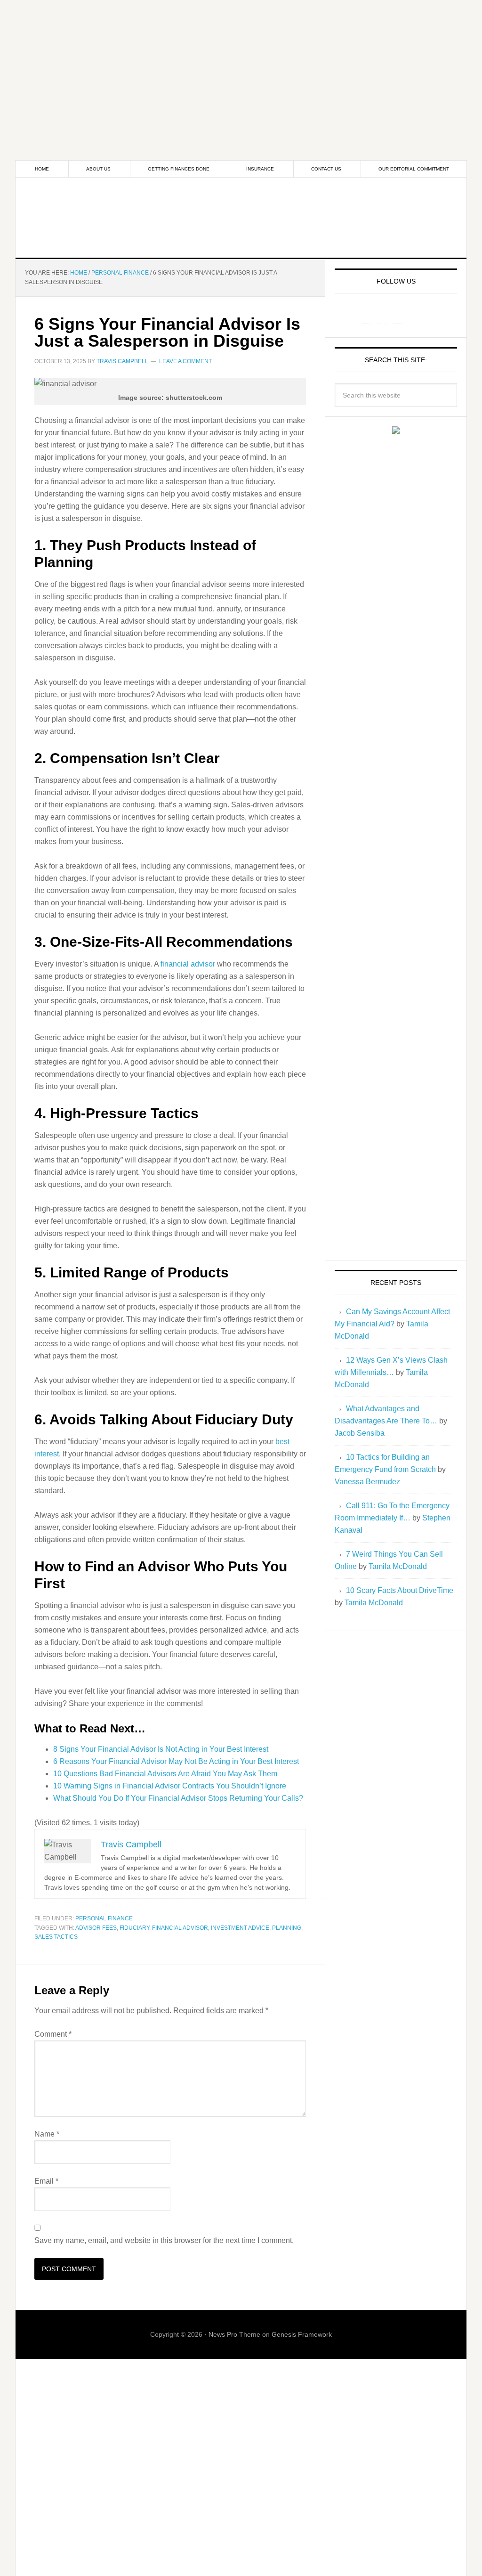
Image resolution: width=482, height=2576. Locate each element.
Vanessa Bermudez (367, 1482)
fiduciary (134, 1928)
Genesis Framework (302, 2334)
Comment (53, 2034)
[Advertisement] (241, 66)
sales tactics (56, 1937)
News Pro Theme (234, 2334)
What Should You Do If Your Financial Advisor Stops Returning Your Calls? (178, 1798)
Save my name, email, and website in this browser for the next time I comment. (164, 2240)
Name (47, 2134)
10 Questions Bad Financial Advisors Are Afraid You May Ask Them (165, 1774)
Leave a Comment (185, 361)
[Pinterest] (394, 314)
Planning (287, 1928)
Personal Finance (104, 1918)
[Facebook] (371, 314)
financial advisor (188, 964)
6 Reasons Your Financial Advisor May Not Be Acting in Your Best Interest (176, 1761)
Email (46, 2181)
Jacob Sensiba (360, 1433)
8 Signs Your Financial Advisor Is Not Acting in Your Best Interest (161, 1749)
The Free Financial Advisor (241, 218)
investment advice (240, 1928)
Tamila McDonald (398, 1566)
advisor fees (96, 1928)
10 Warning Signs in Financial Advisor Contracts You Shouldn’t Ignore (170, 1786)
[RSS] (417, 314)
